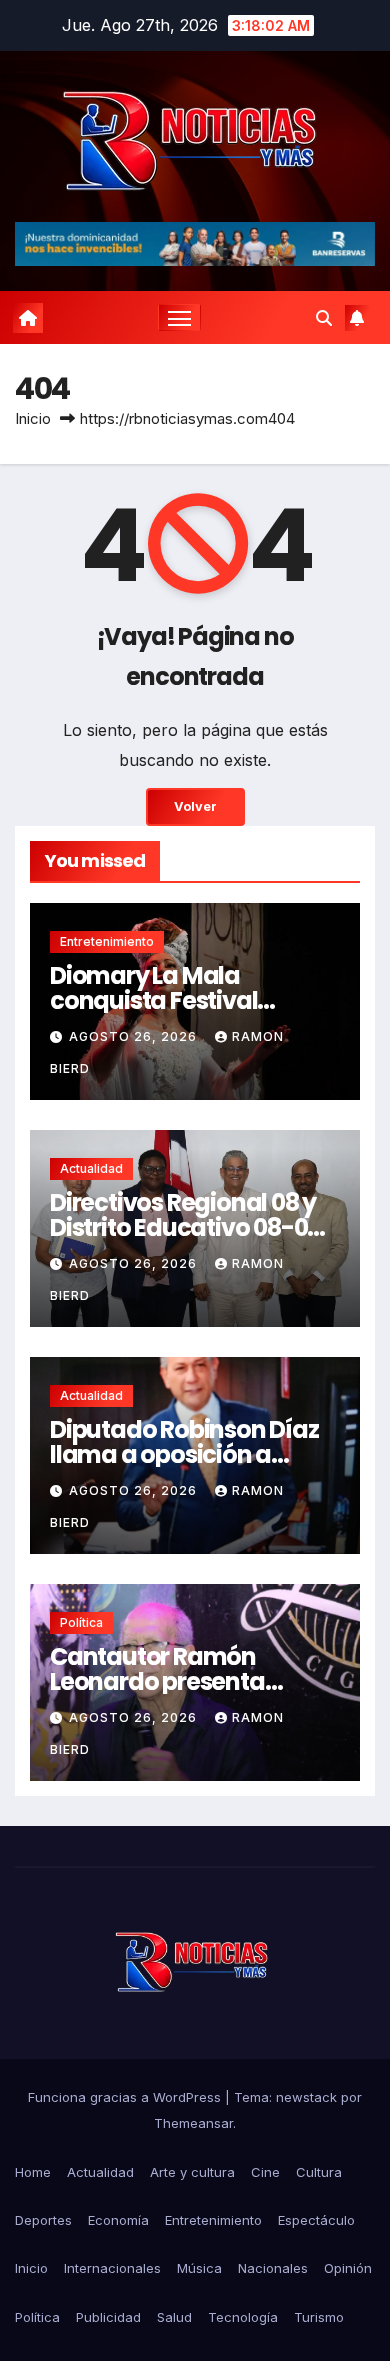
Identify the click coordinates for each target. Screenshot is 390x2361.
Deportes (43, 2220)
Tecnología (243, 2317)
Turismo (319, 2317)
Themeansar (193, 2123)
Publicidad (108, 2317)
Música (199, 2268)
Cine (265, 2172)
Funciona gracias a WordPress (126, 2097)
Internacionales (112, 2268)
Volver (195, 806)
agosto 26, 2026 (135, 1036)
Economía (118, 2220)
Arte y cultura (192, 2172)
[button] (324, 318)
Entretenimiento (107, 941)
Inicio (33, 418)
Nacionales (273, 2268)
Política (81, 1622)
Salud (174, 2317)
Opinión (348, 2268)
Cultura (319, 2172)
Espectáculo (316, 2220)
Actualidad (91, 1168)
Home (33, 2172)
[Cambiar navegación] (180, 318)
